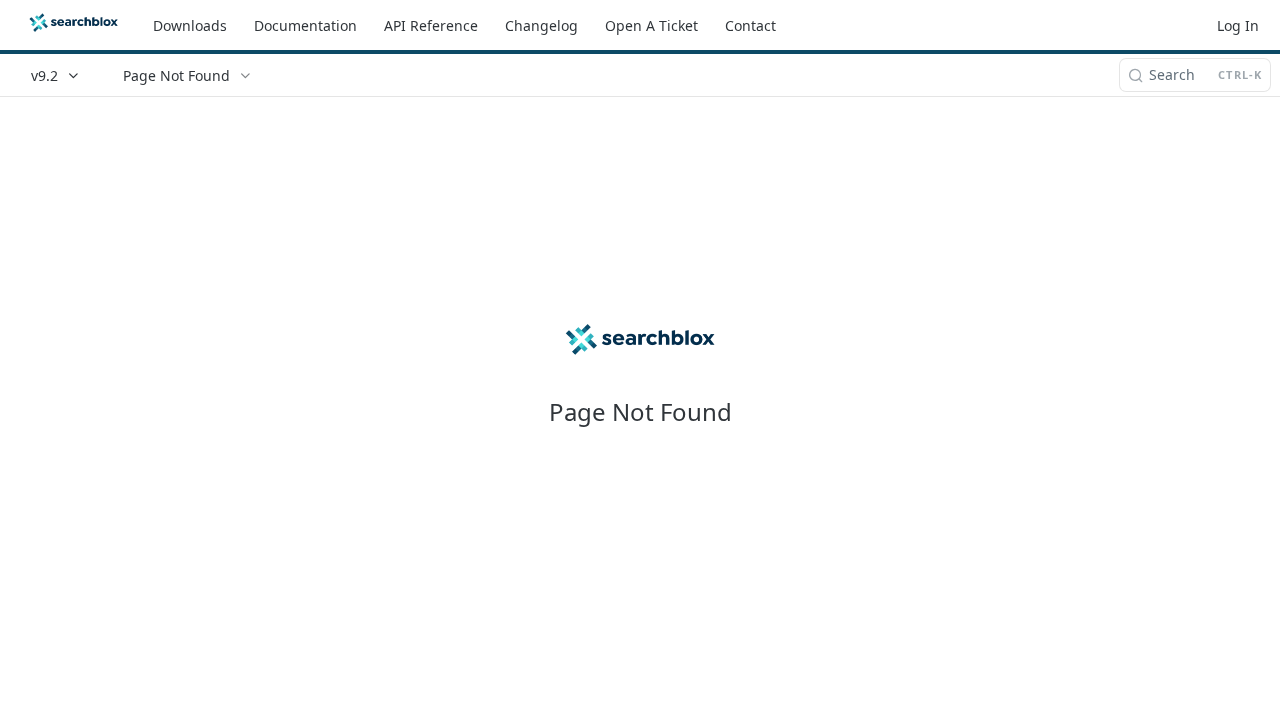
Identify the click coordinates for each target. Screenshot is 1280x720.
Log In (1238, 25)
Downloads (190, 25)
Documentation (305, 25)
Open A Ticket (651, 25)
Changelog (541, 25)
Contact (750, 25)
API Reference (431, 25)
